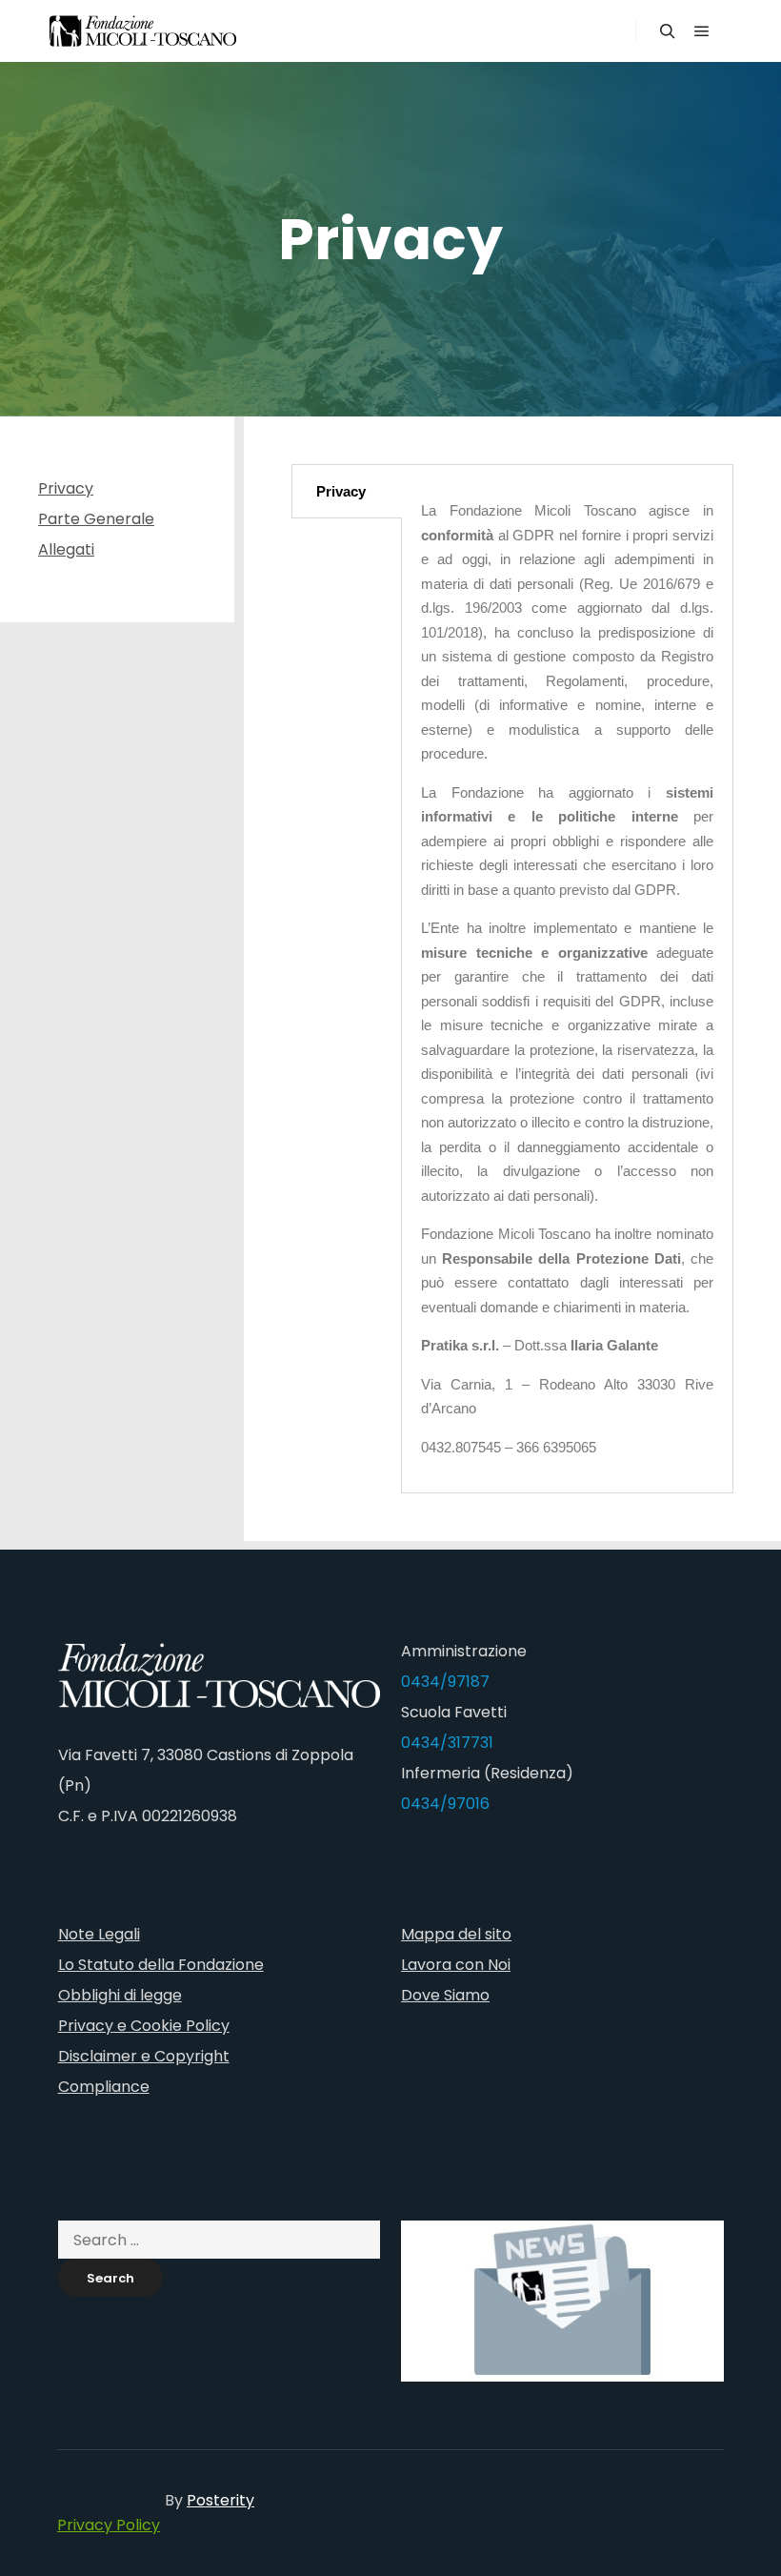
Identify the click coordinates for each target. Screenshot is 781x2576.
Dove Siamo (445, 1995)
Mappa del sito (456, 1934)
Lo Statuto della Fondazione (161, 1965)
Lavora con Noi (456, 1965)
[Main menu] (702, 31)
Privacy (66, 488)
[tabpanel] (567, 979)
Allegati (66, 549)
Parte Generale (96, 519)
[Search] (668, 31)
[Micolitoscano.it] (143, 31)
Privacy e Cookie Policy (144, 2026)
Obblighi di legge (120, 1995)
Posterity (220, 2500)
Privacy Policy (109, 2525)
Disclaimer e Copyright (144, 2056)
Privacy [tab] (341, 491)
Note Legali (99, 1934)
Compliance (104, 2087)
